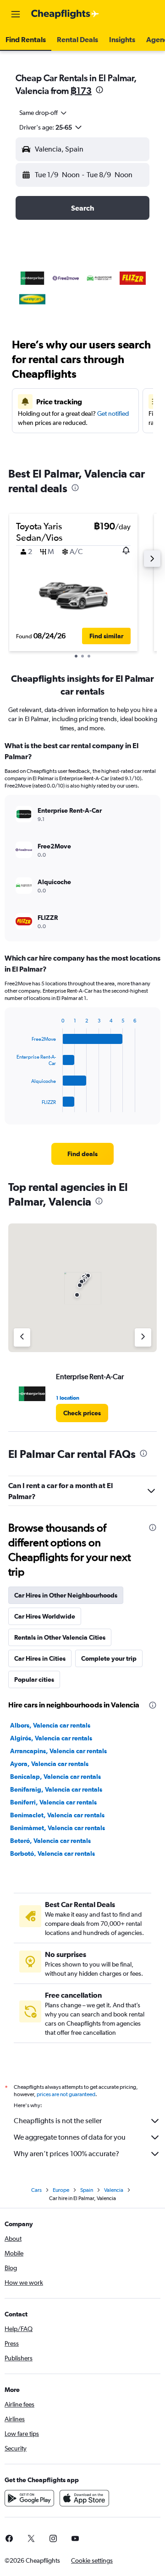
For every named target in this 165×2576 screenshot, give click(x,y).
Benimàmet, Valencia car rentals (58, 1828)
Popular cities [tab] (34, 1679)
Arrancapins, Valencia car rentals (58, 1751)
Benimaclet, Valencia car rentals (57, 1815)
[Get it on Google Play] (29, 2498)
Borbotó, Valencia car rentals (52, 1853)
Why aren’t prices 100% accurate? (66, 2154)
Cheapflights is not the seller (58, 2121)
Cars (36, 2190)
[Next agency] (143, 1337)
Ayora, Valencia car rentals (49, 1764)
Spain (87, 2190)
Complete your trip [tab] (109, 1658)
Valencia (114, 2190)
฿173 (81, 90)
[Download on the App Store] (84, 2498)
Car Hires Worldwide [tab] (45, 1616)
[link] (82, 1154)
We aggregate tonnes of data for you (70, 2137)
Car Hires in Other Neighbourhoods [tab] (66, 1595)
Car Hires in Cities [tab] (40, 1658)
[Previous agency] (22, 1337)
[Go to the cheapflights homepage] (65, 14)
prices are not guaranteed (66, 2094)
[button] (16, 14)
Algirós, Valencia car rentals (51, 1738)
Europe (61, 2190)
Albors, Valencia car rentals (50, 1725)
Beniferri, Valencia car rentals (53, 1802)
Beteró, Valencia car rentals (50, 1841)
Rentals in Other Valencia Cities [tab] (60, 1637)
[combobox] (44, 113)
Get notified (113, 413)
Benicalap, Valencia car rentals (55, 1777)
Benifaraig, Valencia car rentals (56, 1789)
